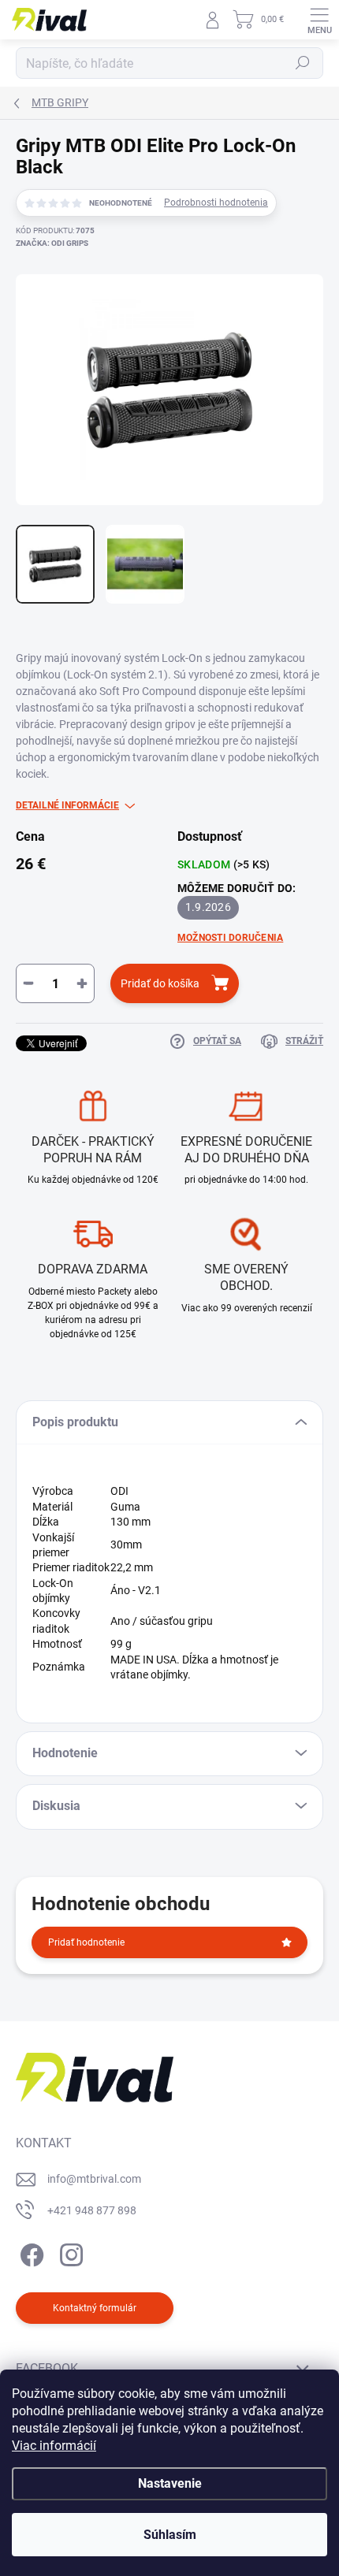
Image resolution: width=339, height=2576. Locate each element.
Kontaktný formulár (95, 2308)
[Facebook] (30, 2252)
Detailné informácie (67, 805)
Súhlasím (170, 2535)
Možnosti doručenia (230, 938)
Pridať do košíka (160, 983)
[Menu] (319, 20)
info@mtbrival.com (94, 2179)
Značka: (52, 243)
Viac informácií (54, 2446)
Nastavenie (170, 2483)
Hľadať (303, 63)
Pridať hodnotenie (86, 1942)
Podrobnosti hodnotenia (216, 203)
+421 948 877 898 (92, 2210)
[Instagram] (69, 2252)
